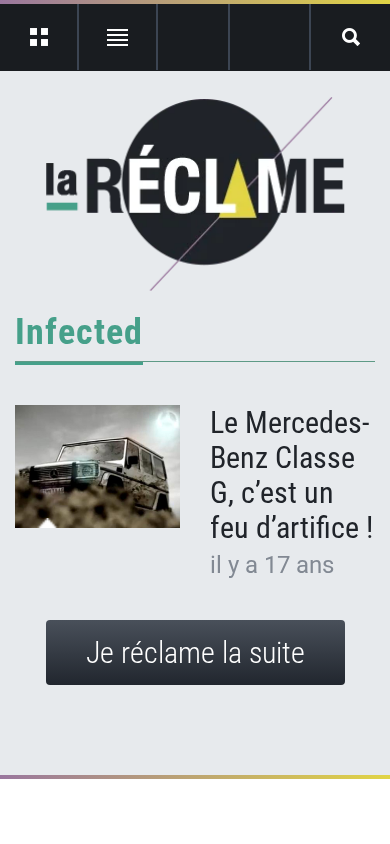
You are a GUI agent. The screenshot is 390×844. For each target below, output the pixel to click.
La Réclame (195, 194)
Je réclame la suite (195, 652)
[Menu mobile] (39, 37)
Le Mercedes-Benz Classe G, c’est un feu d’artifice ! (291, 475)
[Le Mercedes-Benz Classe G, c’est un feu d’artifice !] (97, 467)
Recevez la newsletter (269, 37)
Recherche (350, 37)
